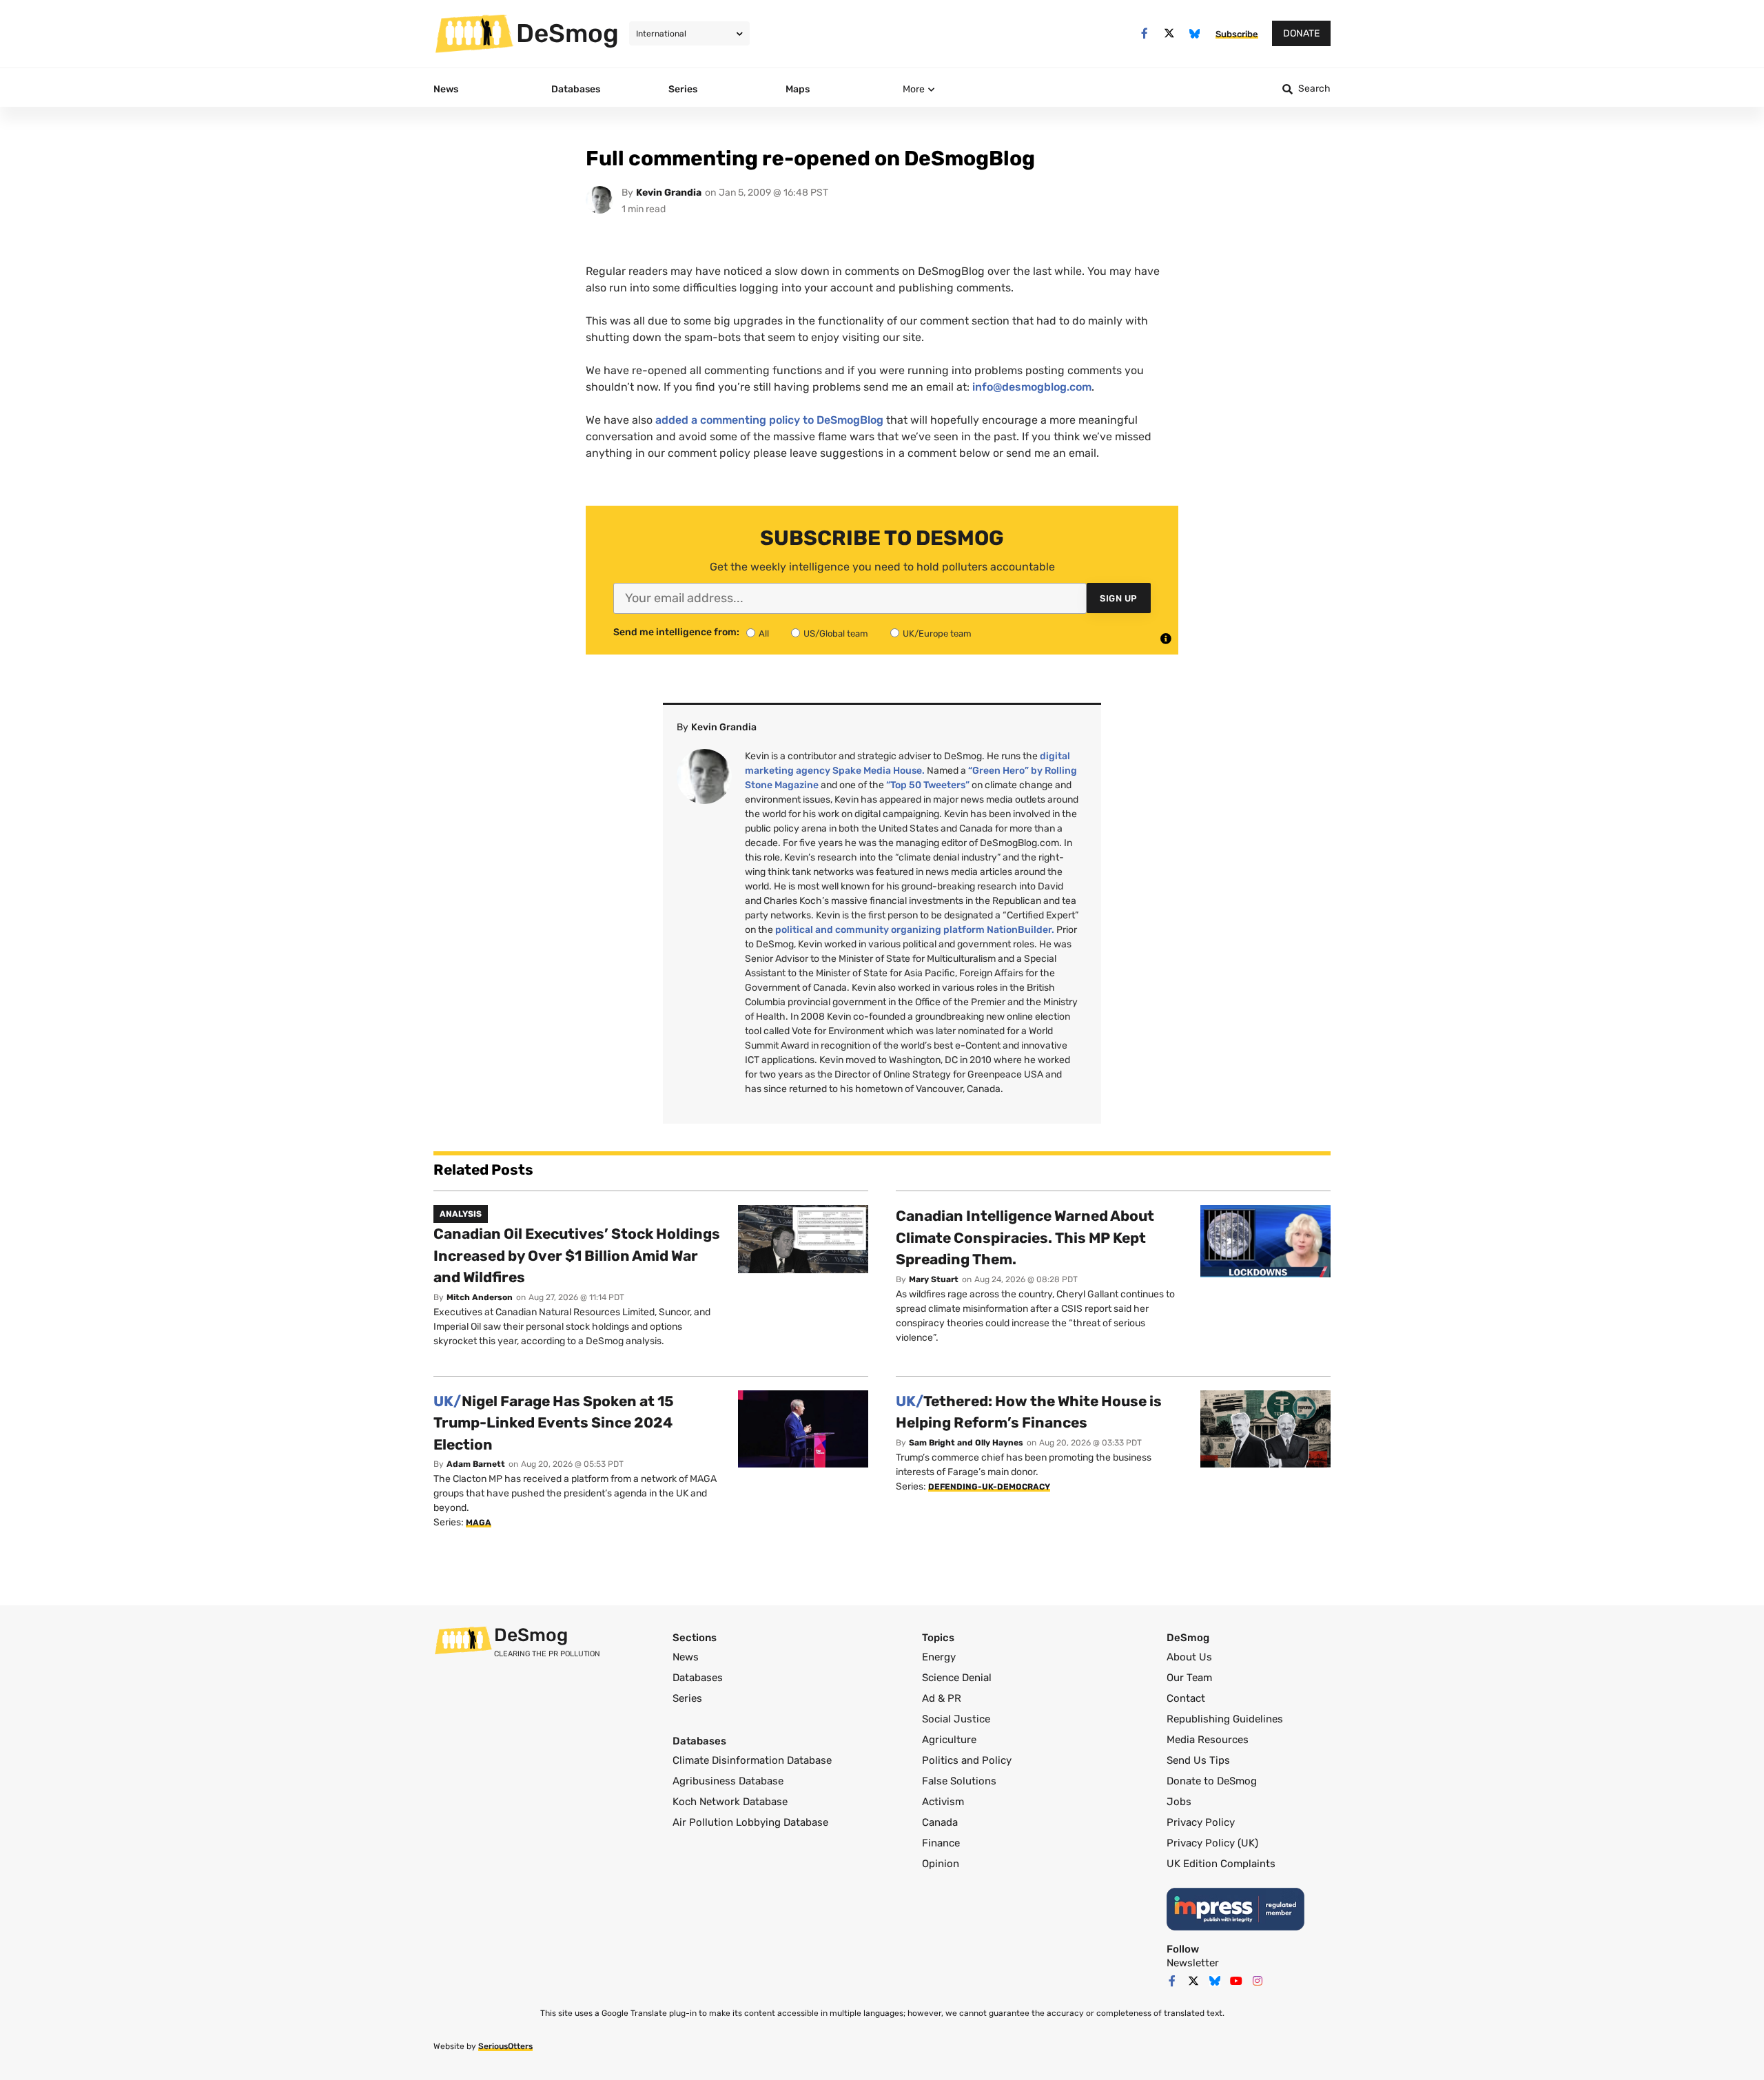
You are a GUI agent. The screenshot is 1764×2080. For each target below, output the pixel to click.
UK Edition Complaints (1221, 1864)
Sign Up (1119, 598)
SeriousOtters (505, 2046)
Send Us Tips (1198, 1760)
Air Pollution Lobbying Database (750, 1822)
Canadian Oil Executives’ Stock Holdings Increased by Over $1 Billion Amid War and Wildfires (577, 1255)
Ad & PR (942, 1698)
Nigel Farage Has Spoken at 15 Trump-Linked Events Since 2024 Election (554, 1423)
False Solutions (959, 1781)
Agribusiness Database (728, 1781)
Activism (943, 1802)
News (686, 1657)
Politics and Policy (967, 1760)
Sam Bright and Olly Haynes (966, 1443)
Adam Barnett (476, 1464)
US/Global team (836, 634)
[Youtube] (1236, 1981)
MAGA (479, 1523)
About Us (1189, 1657)
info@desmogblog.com (1032, 387)
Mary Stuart (934, 1279)
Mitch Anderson (480, 1297)
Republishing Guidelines (1225, 1719)
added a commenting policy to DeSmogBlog (769, 420)
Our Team (1189, 1678)
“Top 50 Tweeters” (928, 785)
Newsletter (1193, 1963)
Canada (940, 1822)
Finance (941, 1843)
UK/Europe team (937, 634)
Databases (698, 1678)
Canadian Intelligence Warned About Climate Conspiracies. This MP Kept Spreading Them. (1025, 1237)
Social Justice (956, 1719)
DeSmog (567, 33)
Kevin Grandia (669, 193)
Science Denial (957, 1678)
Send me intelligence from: (676, 632)
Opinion (941, 1864)
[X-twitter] (1170, 33)
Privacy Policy (1201, 1822)
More (914, 89)
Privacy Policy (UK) (1212, 1843)
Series (687, 1698)
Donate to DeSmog (1212, 1781)
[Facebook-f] (1144, 33)
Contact (1186, 1698)
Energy (939, 1657)
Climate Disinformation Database (752, 1760)
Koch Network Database (730, 1802)
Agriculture (949, 1740)
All (764, 634)
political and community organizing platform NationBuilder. (915, 930)
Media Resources (1208, 1740)
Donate (1301, 33)
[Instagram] (1258, 1981)
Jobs (1179, 1802)
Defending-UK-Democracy (989, 1487)
